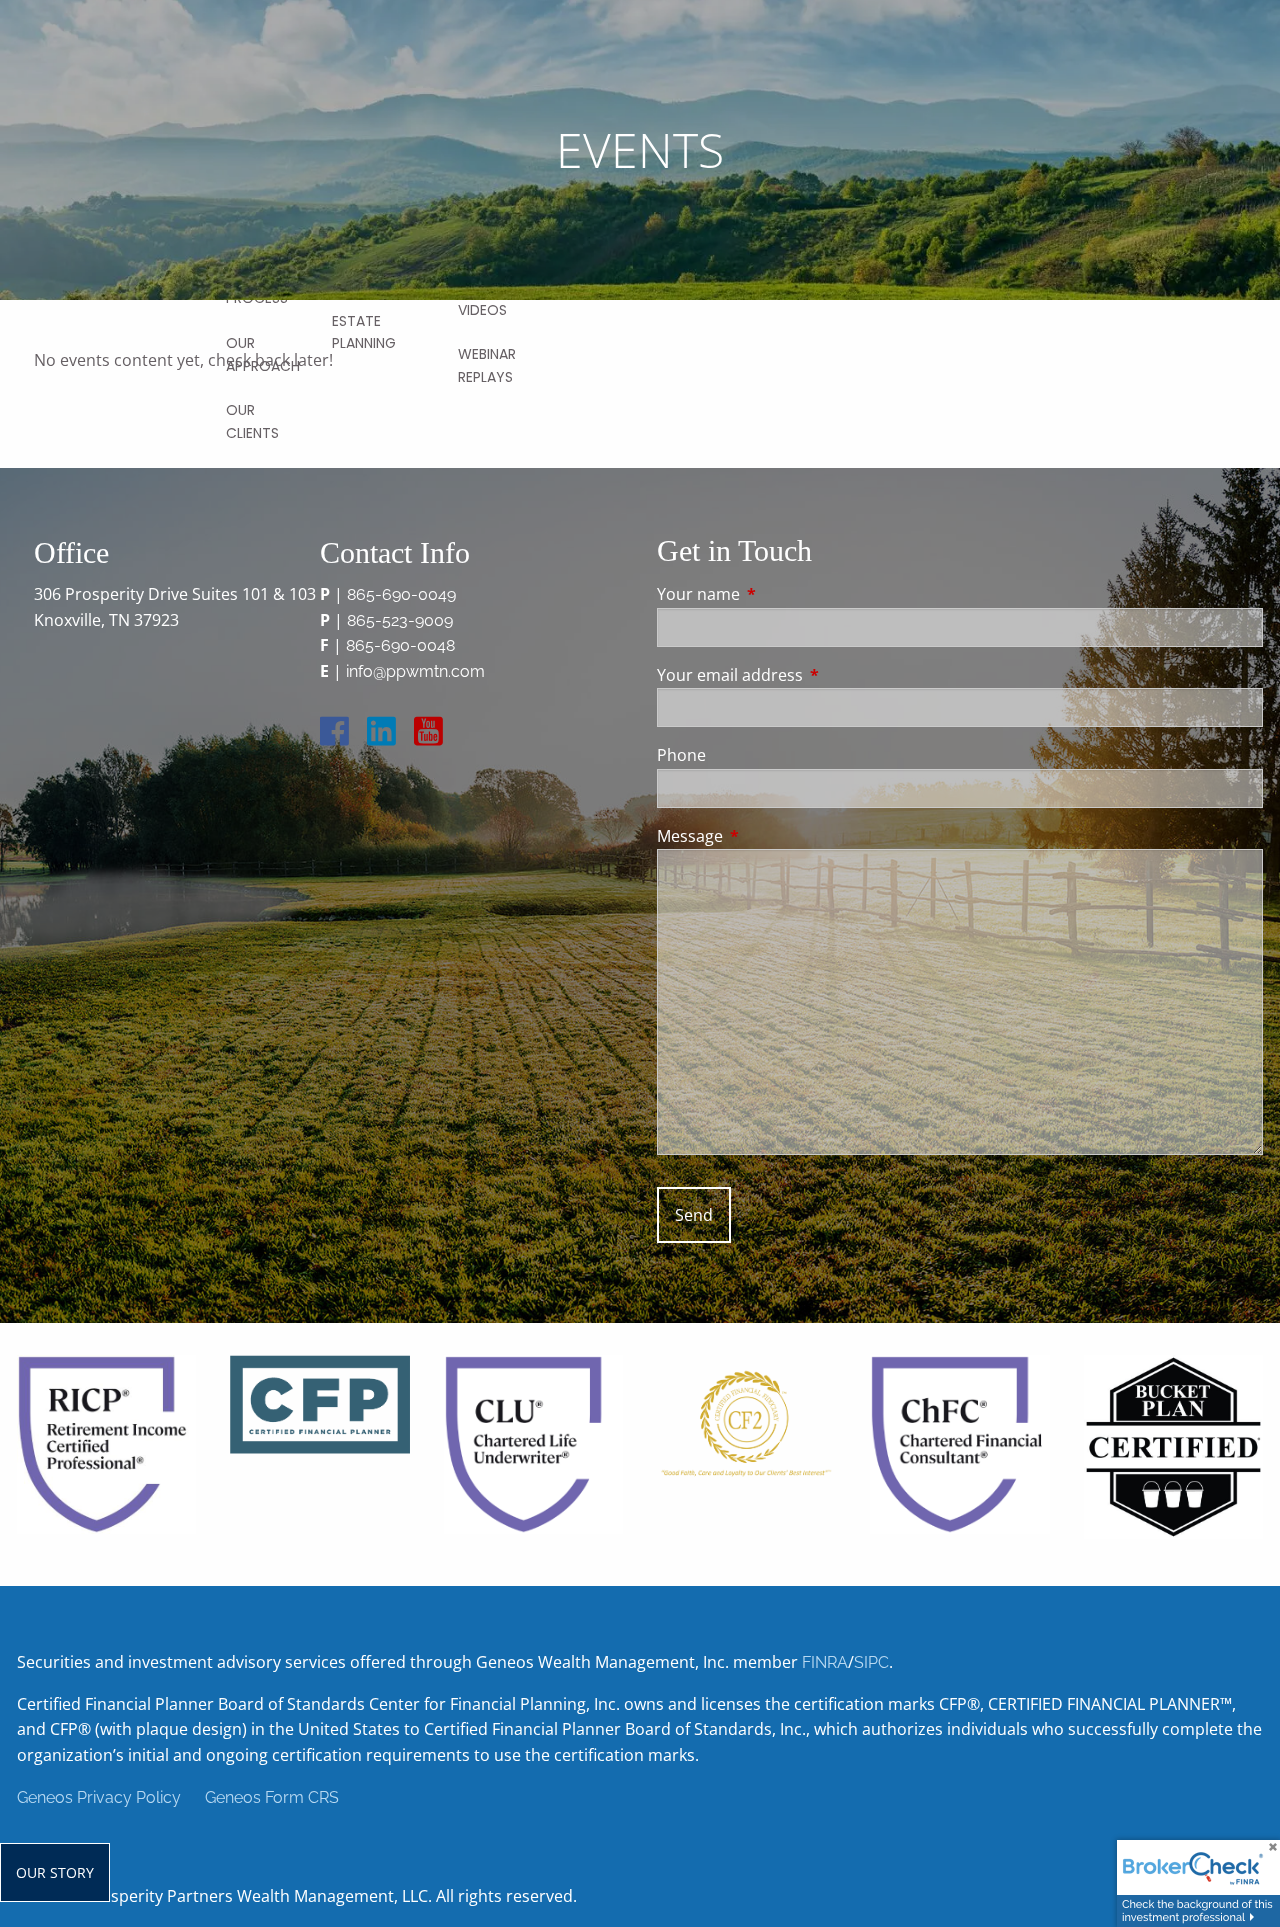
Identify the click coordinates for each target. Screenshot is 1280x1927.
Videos (482, 310)
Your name (779, 594)
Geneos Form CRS (272, 1797)
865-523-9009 (400, 620)
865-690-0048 (400, 645)
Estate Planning (364, 332)
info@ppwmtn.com (415, 671)
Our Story (55, 1872)
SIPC (871, 1662)
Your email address (810, 675)
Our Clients (252, 421)
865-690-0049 (401, 594)
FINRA (825, 1662)
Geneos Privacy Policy (99, 1797)
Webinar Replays (487, 365)
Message (770, 836)
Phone (681, 755)
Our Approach (263, 354)
